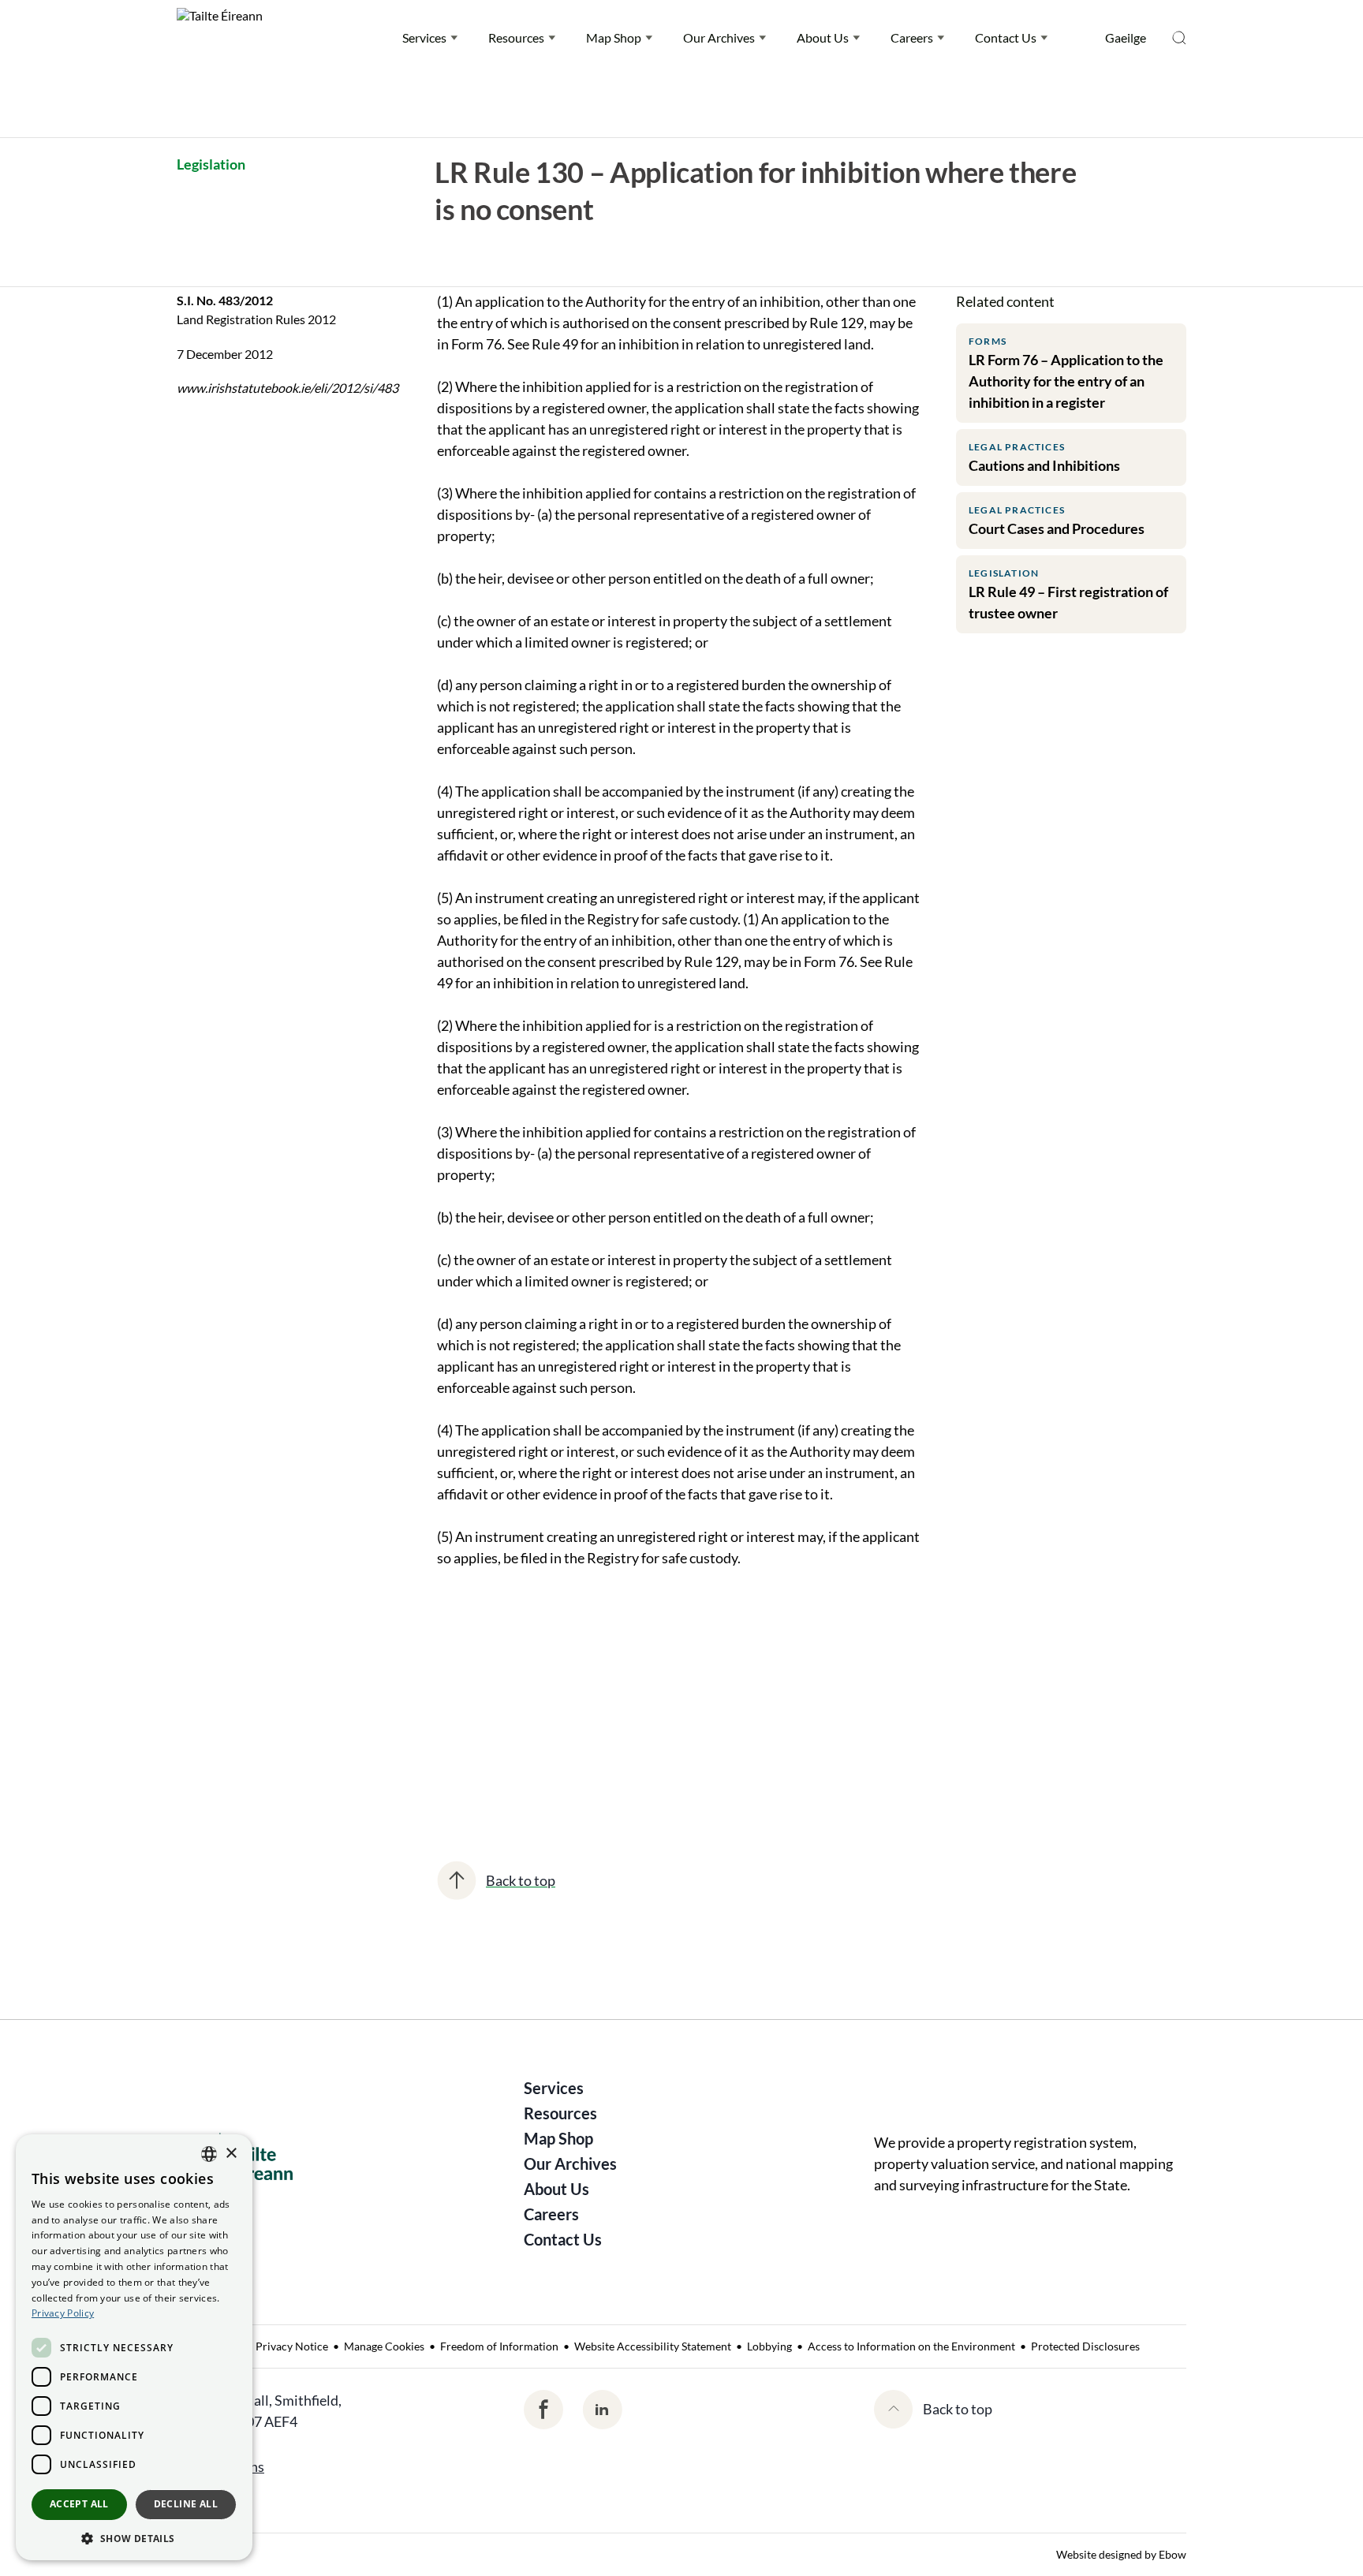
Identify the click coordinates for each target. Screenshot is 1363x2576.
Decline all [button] (186, 2504)
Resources (516, 37)
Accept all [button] (79, 2504)
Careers (912, 37)
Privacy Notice (292, 2346)
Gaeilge (1126, 37)
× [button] (231, 2154)
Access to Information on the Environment (911, 2346)
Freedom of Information (499, 2346)
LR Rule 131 (649, 1712)
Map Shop (614, 37)
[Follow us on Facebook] (543, 2410)
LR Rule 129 (481, 1712)
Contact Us (1006, 37)
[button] (134, 2537)
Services (424, 37)
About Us (823, 37)
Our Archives (719, 37)
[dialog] (134, 2347)
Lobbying (769, 2346)
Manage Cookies (384, 2346)
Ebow (1173, 2554)
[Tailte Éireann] (220, 38)
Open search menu (1179, 38)
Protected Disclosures (1085, 2346)
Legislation (211, 164)
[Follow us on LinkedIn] (602, 2410)
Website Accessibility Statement (653, 2346)
